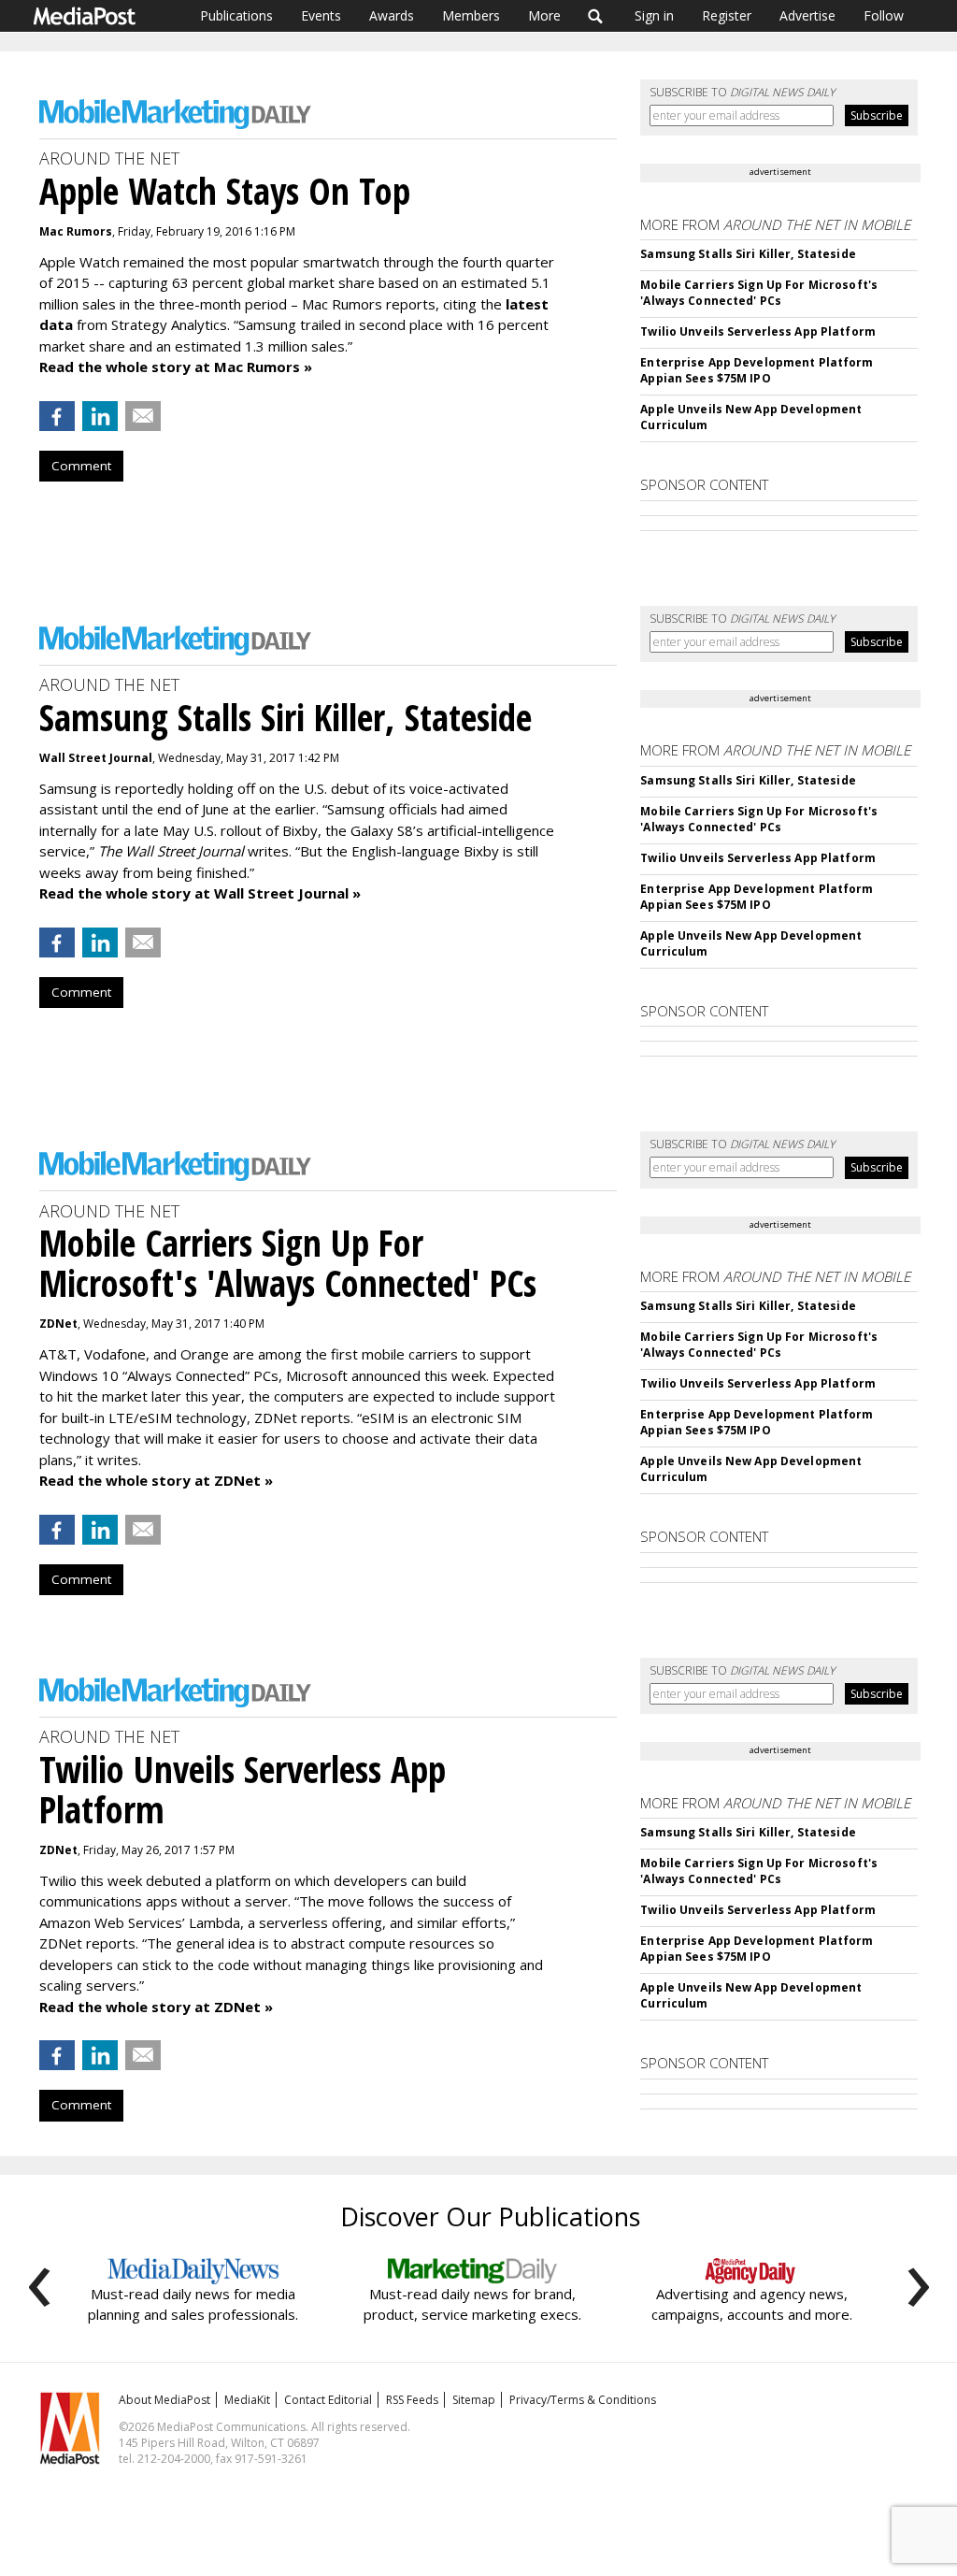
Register (727, 15)
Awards (392, 15)
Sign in (654, 15)
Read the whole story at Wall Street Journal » (200, 893)
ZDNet (58, 1324)
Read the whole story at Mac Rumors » (176, 367)
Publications (236, 15)
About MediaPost (164, 2400)
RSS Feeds (412, 2400)
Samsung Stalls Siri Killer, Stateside (748, 254)
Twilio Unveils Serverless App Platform (758, 331)
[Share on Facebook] (57, 416)
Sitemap (474, 2400)
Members (471, 15)
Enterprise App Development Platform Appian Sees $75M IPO (757, 370)
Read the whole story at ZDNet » (156, 1480)
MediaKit (247, 2400)
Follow (884, 15)
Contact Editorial (328, 2400)
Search (596, 16)
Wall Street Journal (96, 758)
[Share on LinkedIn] (100, 416)
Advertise (807, 15)
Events (321, 15)
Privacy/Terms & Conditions (583, 2400)
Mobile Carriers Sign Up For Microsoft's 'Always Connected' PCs (759, 293)
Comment (81, 466)
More (544, 15)
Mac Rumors (76, 231)
